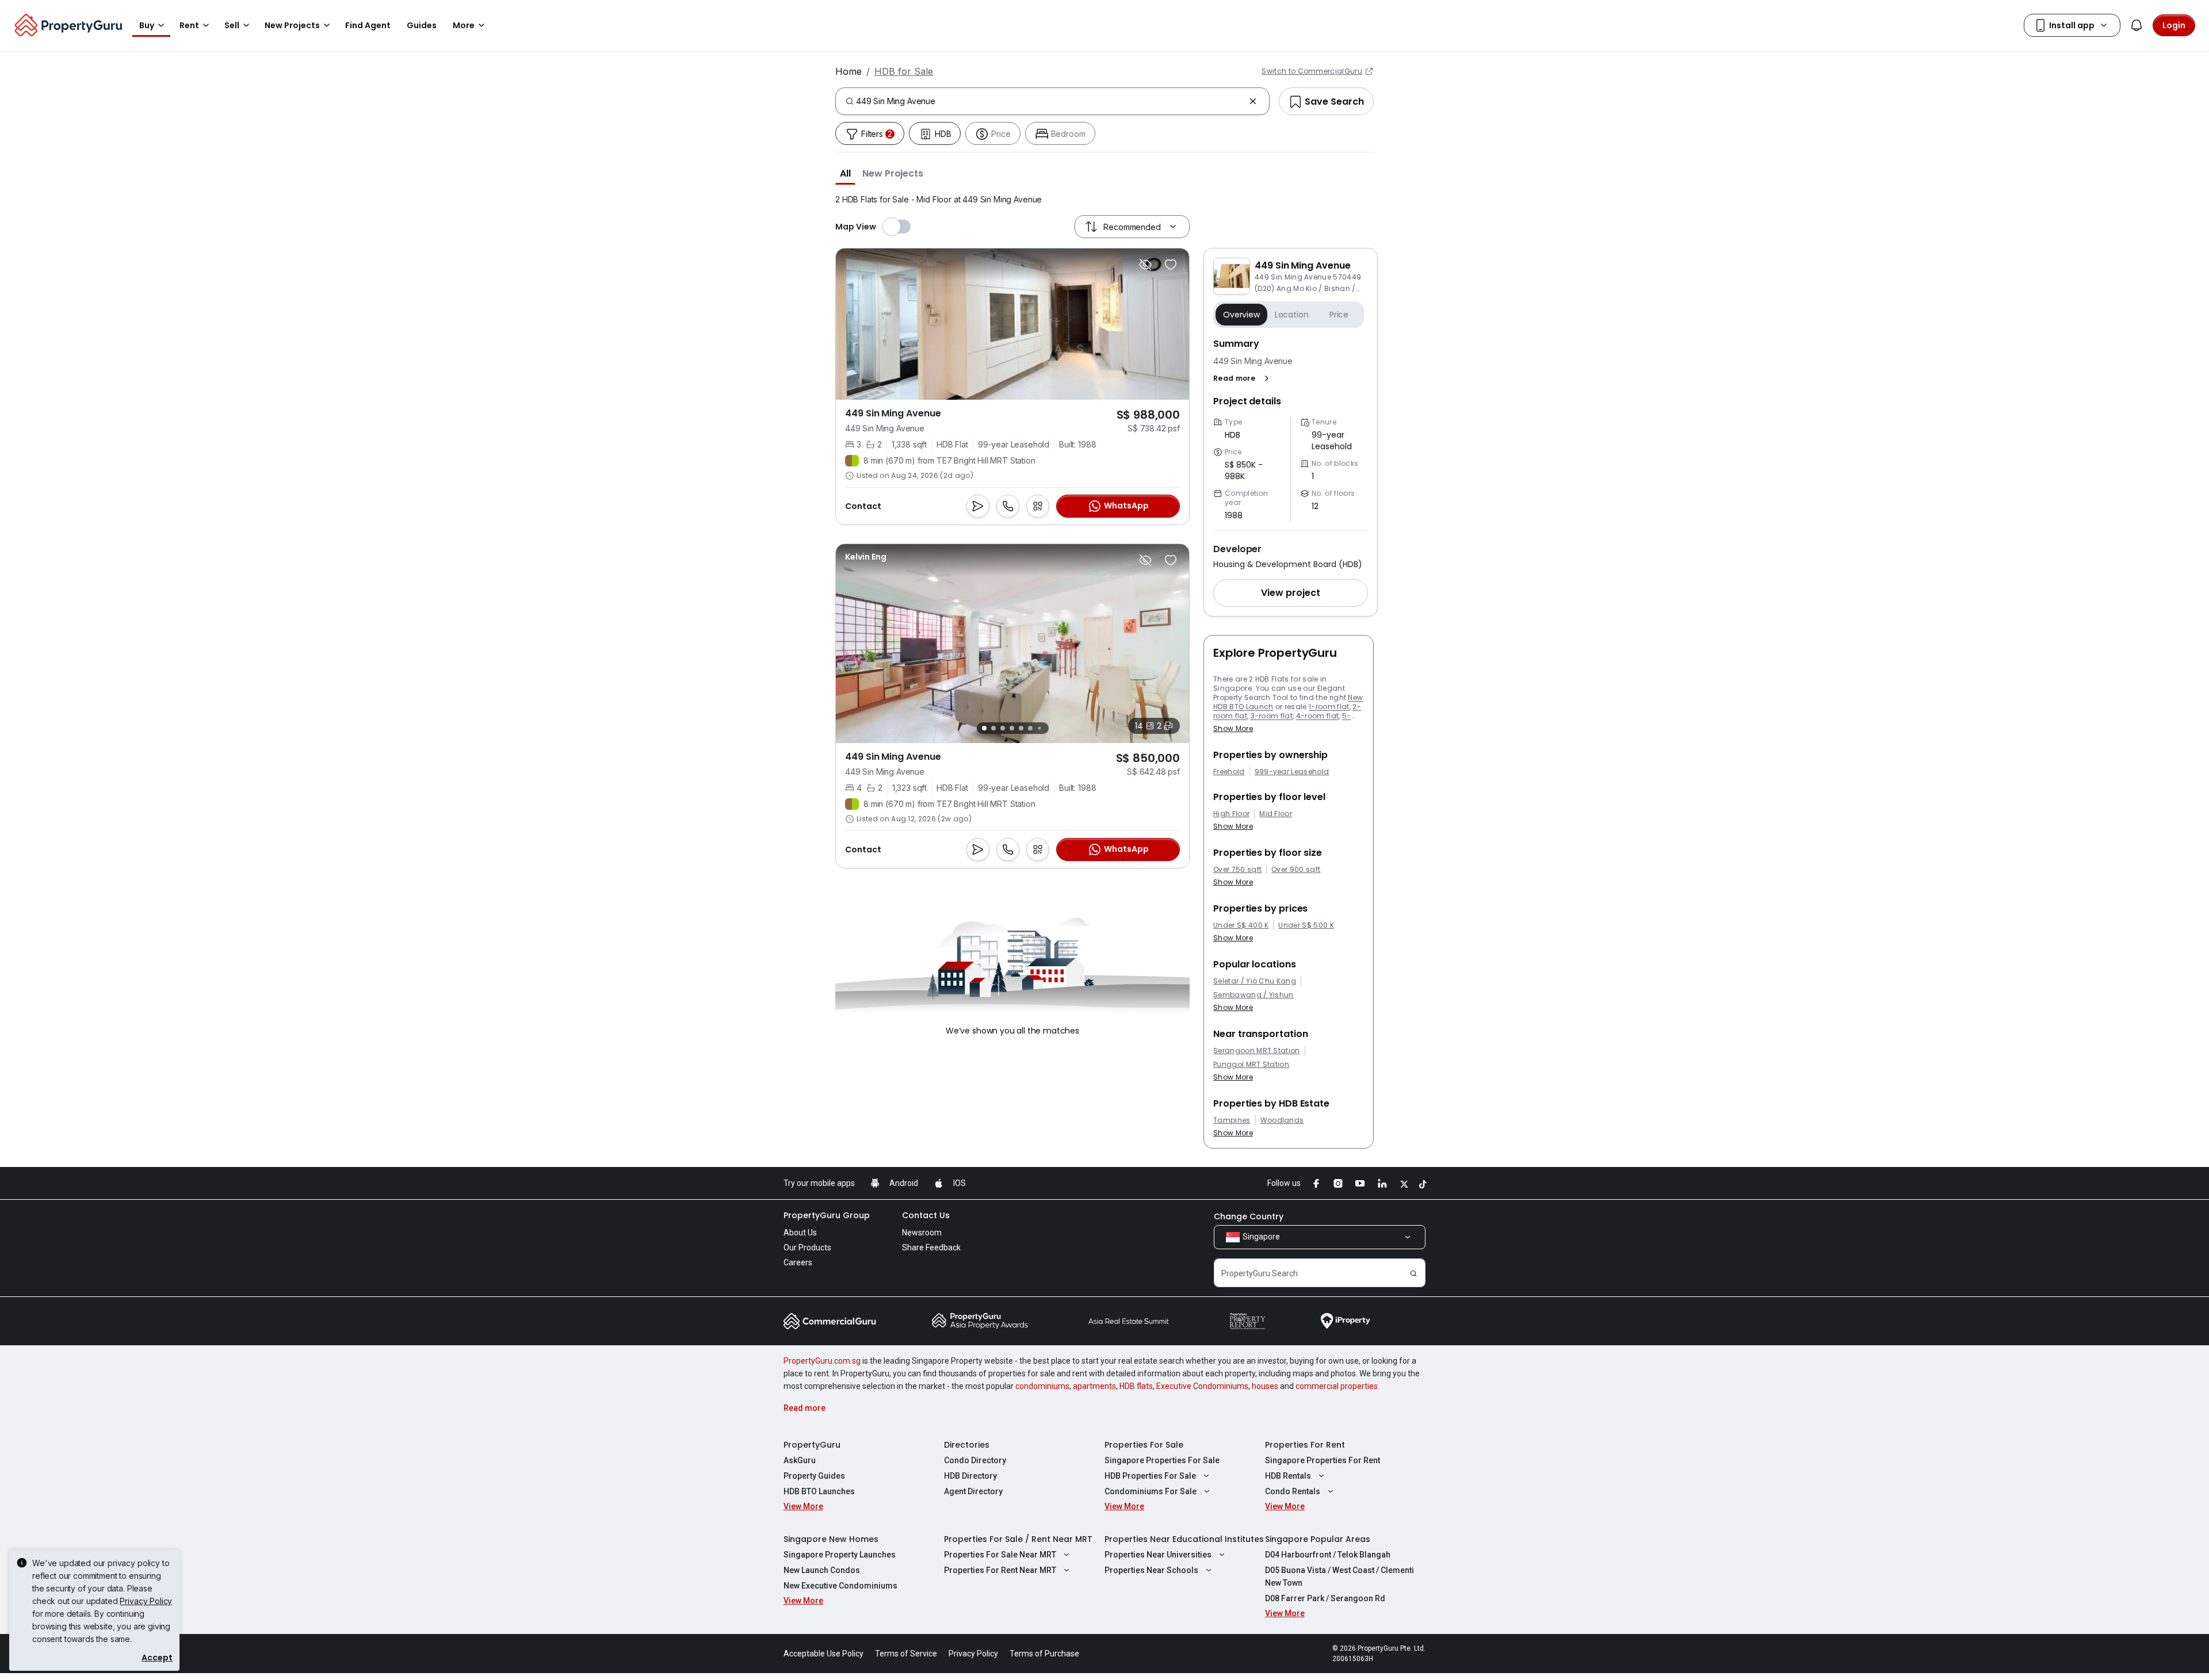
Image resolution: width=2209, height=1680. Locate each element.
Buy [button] (147, 25)
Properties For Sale (1144, 1445)
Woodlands (1282, 1120)
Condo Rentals (1293, 1491)
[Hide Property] (1145, 265)
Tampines (1232, 1120)
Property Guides (814, 1476)
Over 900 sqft (1296, 870)
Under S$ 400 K (1241, 925)
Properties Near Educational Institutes (1184, 1539)
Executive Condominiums (1202, 1386)
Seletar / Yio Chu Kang (1255, 981)
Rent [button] (189, 25)
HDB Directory (970, 1476)
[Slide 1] (984, 728)
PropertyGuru (812, 1445)
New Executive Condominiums (840, 1586)
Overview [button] (1241, 315)
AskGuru (800, 1460)
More (464, 25)
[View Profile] (866, 557)
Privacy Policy (146, 1601)
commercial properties (1337, 1386)
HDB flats (1136, 1386)
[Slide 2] (993, 728)
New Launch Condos (822, 1570)
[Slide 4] (1012, 728)
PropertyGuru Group (827, 1215)
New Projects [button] (292, 25)
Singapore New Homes (831, 1539)
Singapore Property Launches (840, 1555)
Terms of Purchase (1044, 1654)
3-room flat (1272, 716)
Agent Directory (973, 1491)
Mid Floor (1276, 814)
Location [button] (1292, 315)
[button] (845, 173)
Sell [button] (232, 25)
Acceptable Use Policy (823, 1654)
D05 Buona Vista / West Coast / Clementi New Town (1339, 1576)
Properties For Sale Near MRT (1000, 1555)
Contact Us (926, 1215)
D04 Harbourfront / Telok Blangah (1328, 1555)
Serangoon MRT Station (1257, 1051)
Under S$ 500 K (1306, 925)
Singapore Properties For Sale (1162, 1460)
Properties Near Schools (1151, 1570)
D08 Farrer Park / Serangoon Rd (1325, 1598)
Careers (798, 1262)
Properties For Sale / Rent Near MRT (1018, 1539)
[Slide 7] (1039, 728)
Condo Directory (975, 1460)
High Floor (1231, 814)
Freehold (1229, 772)
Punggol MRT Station (1251, 1065)
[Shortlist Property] (1171, 265)
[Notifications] (2137, 25)
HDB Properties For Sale (1150, 1476)
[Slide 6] (1030, 728)
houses (1265, 1386)
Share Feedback (931, 1247)
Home (849, 71)
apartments (1094, 1386)
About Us (800, 1233)
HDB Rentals (1288, 1476)
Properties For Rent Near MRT (1000, 1570)
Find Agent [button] (368, 25)
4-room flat (1318, 716)
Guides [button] (422, 25)
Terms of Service (906, 1654)
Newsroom (922, 1233)
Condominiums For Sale (1151, 1491)
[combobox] (1050, 101)
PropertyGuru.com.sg (822, 1361)
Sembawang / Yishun (1253, 995)
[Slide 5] (1021, 728)
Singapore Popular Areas (1318, 1539)
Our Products (807, 1247)
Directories (967, 1445)
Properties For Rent (1305, 1445)
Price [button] (1339, 315)
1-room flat (1329, 707)
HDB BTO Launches (819, 1491)
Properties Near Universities (1158, 1555)
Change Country (1249, 1216)
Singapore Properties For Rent (1323, 1460)
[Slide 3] (1003, 728)
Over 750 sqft (1237, 870)
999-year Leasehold (1292, 772)
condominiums (1042, 1386)
